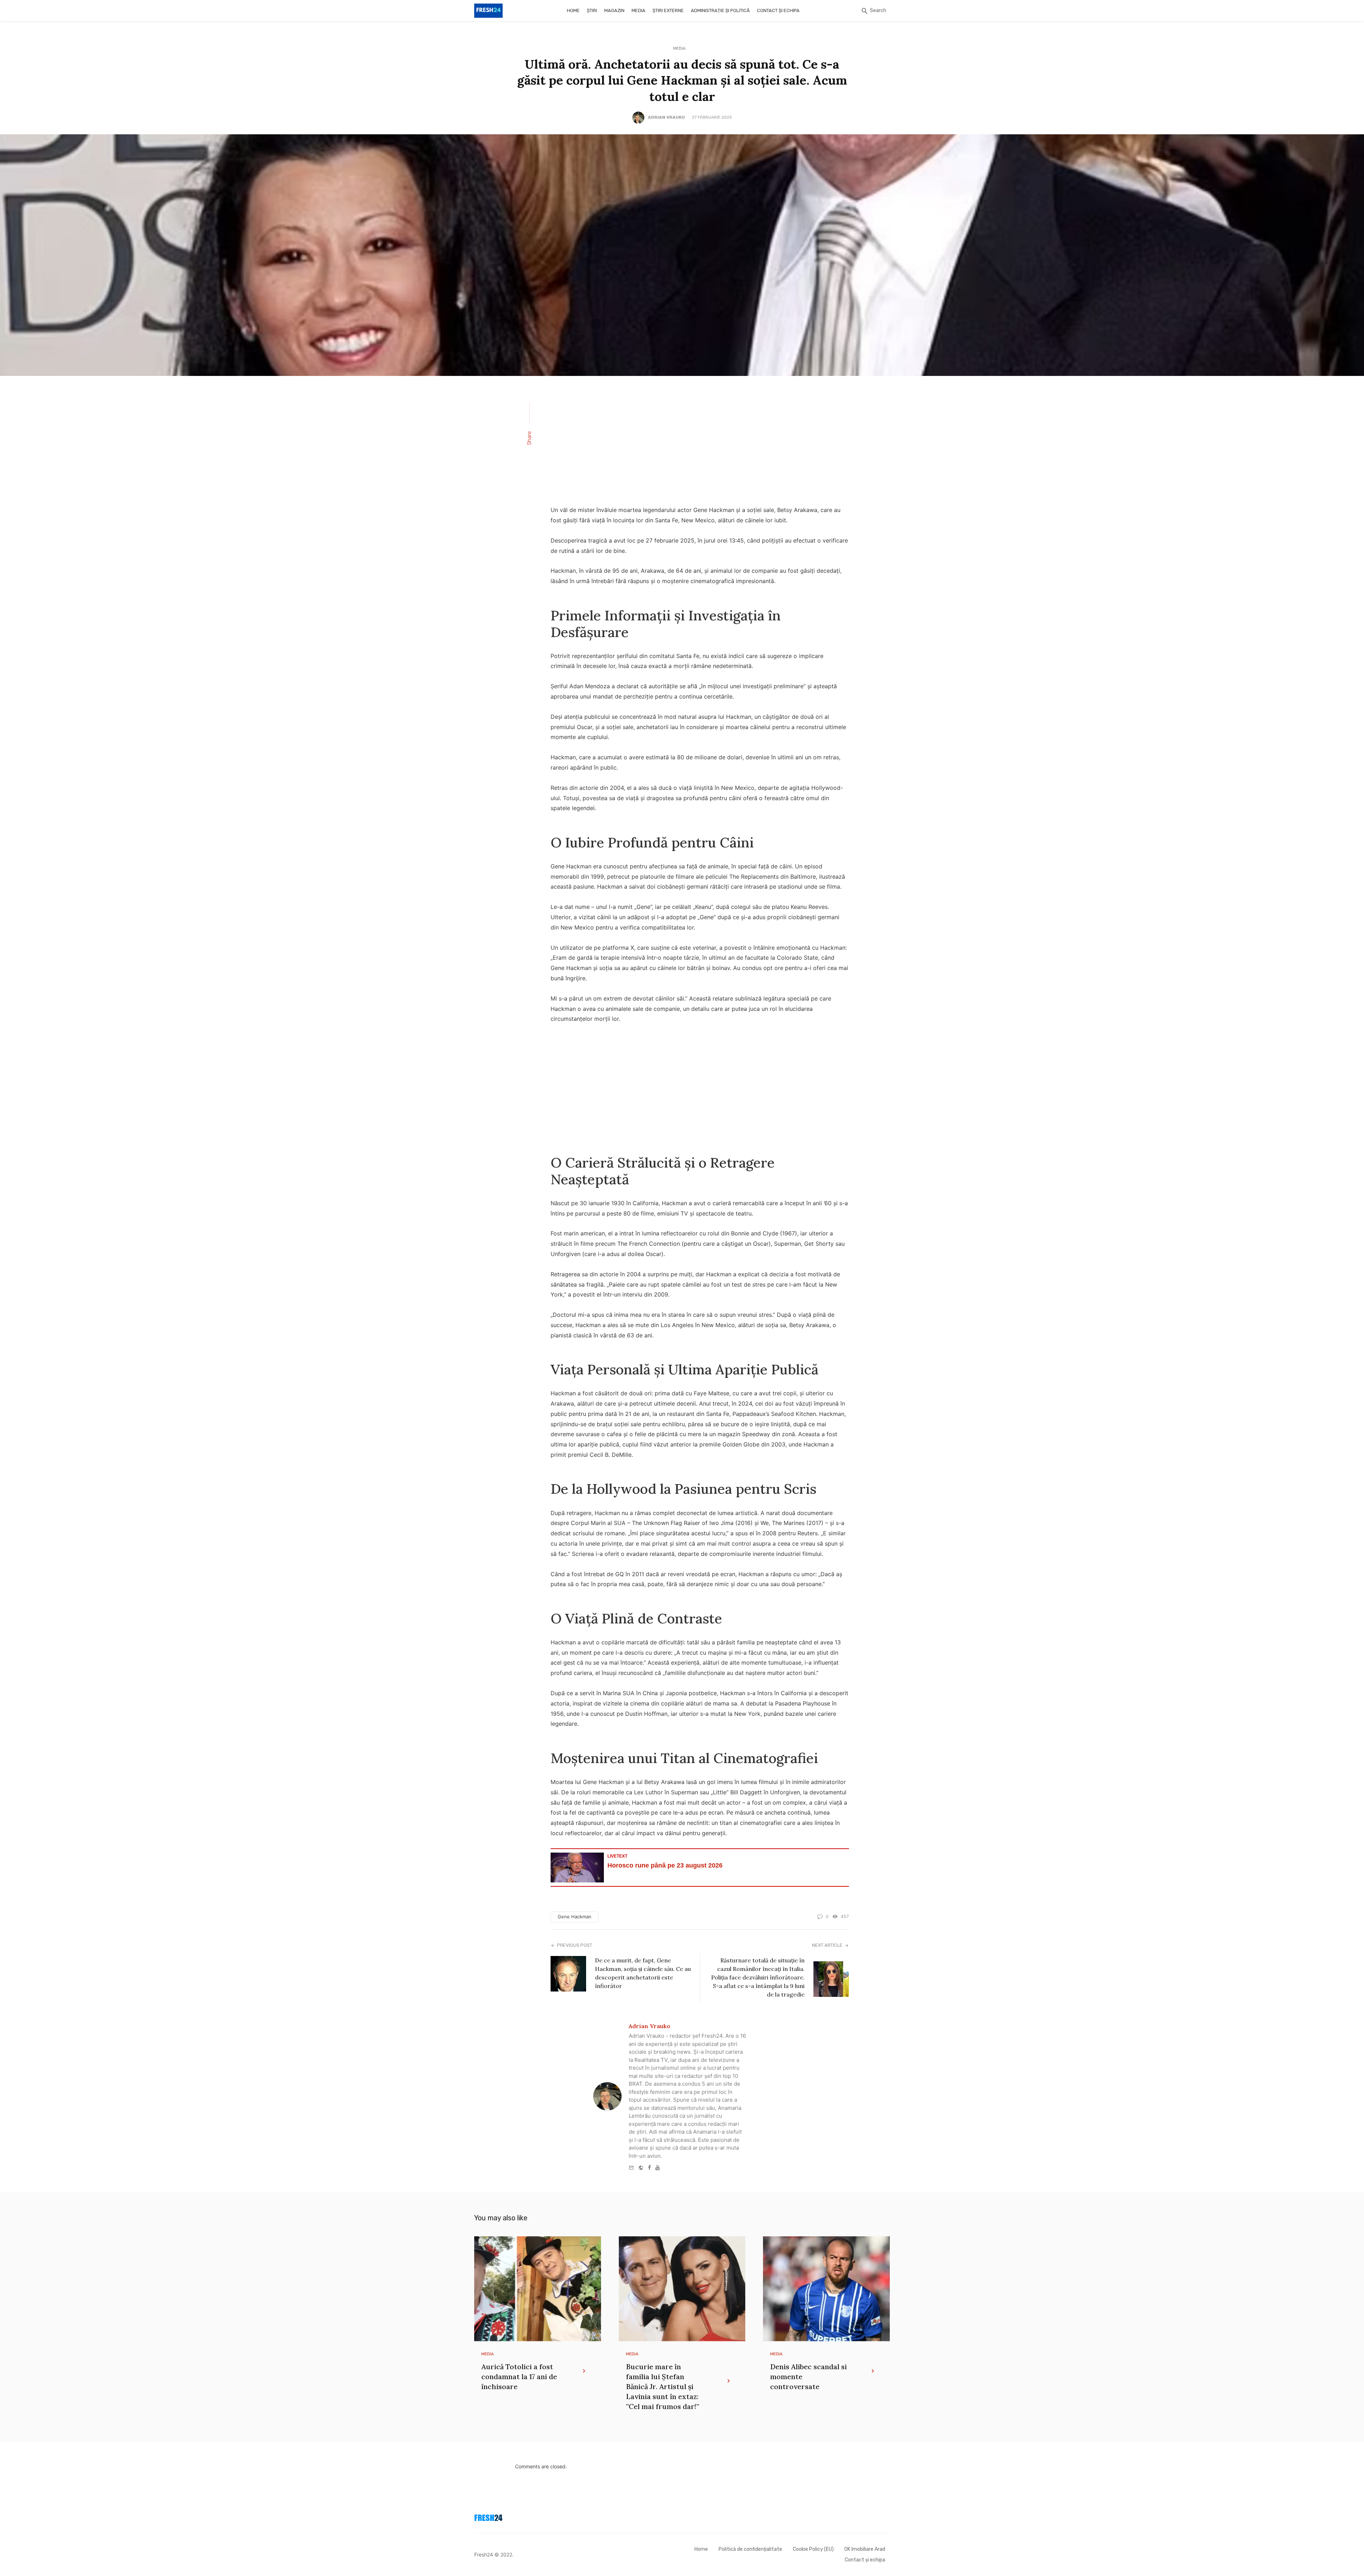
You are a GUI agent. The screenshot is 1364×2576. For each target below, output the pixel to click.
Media (638, 10)
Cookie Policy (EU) (813, 2549)
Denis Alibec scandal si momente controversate (808, 2376)
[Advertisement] (700, 445)
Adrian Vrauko (666, 117)
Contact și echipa (778, 10)
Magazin (614, 10)
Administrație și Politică (720, 10)
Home (573, 10)
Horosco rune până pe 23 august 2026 (665, 1865)
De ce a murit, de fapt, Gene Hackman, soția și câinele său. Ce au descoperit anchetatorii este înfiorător (643, 1973)
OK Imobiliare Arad (865, 2549)
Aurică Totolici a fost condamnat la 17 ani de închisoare (519, 2376)
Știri (592, 10)
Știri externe (668, 10)
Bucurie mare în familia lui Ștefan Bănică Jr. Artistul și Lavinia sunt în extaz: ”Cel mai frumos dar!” (662, 2386)
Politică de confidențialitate (750, 2549)
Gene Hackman (575, 1917)
